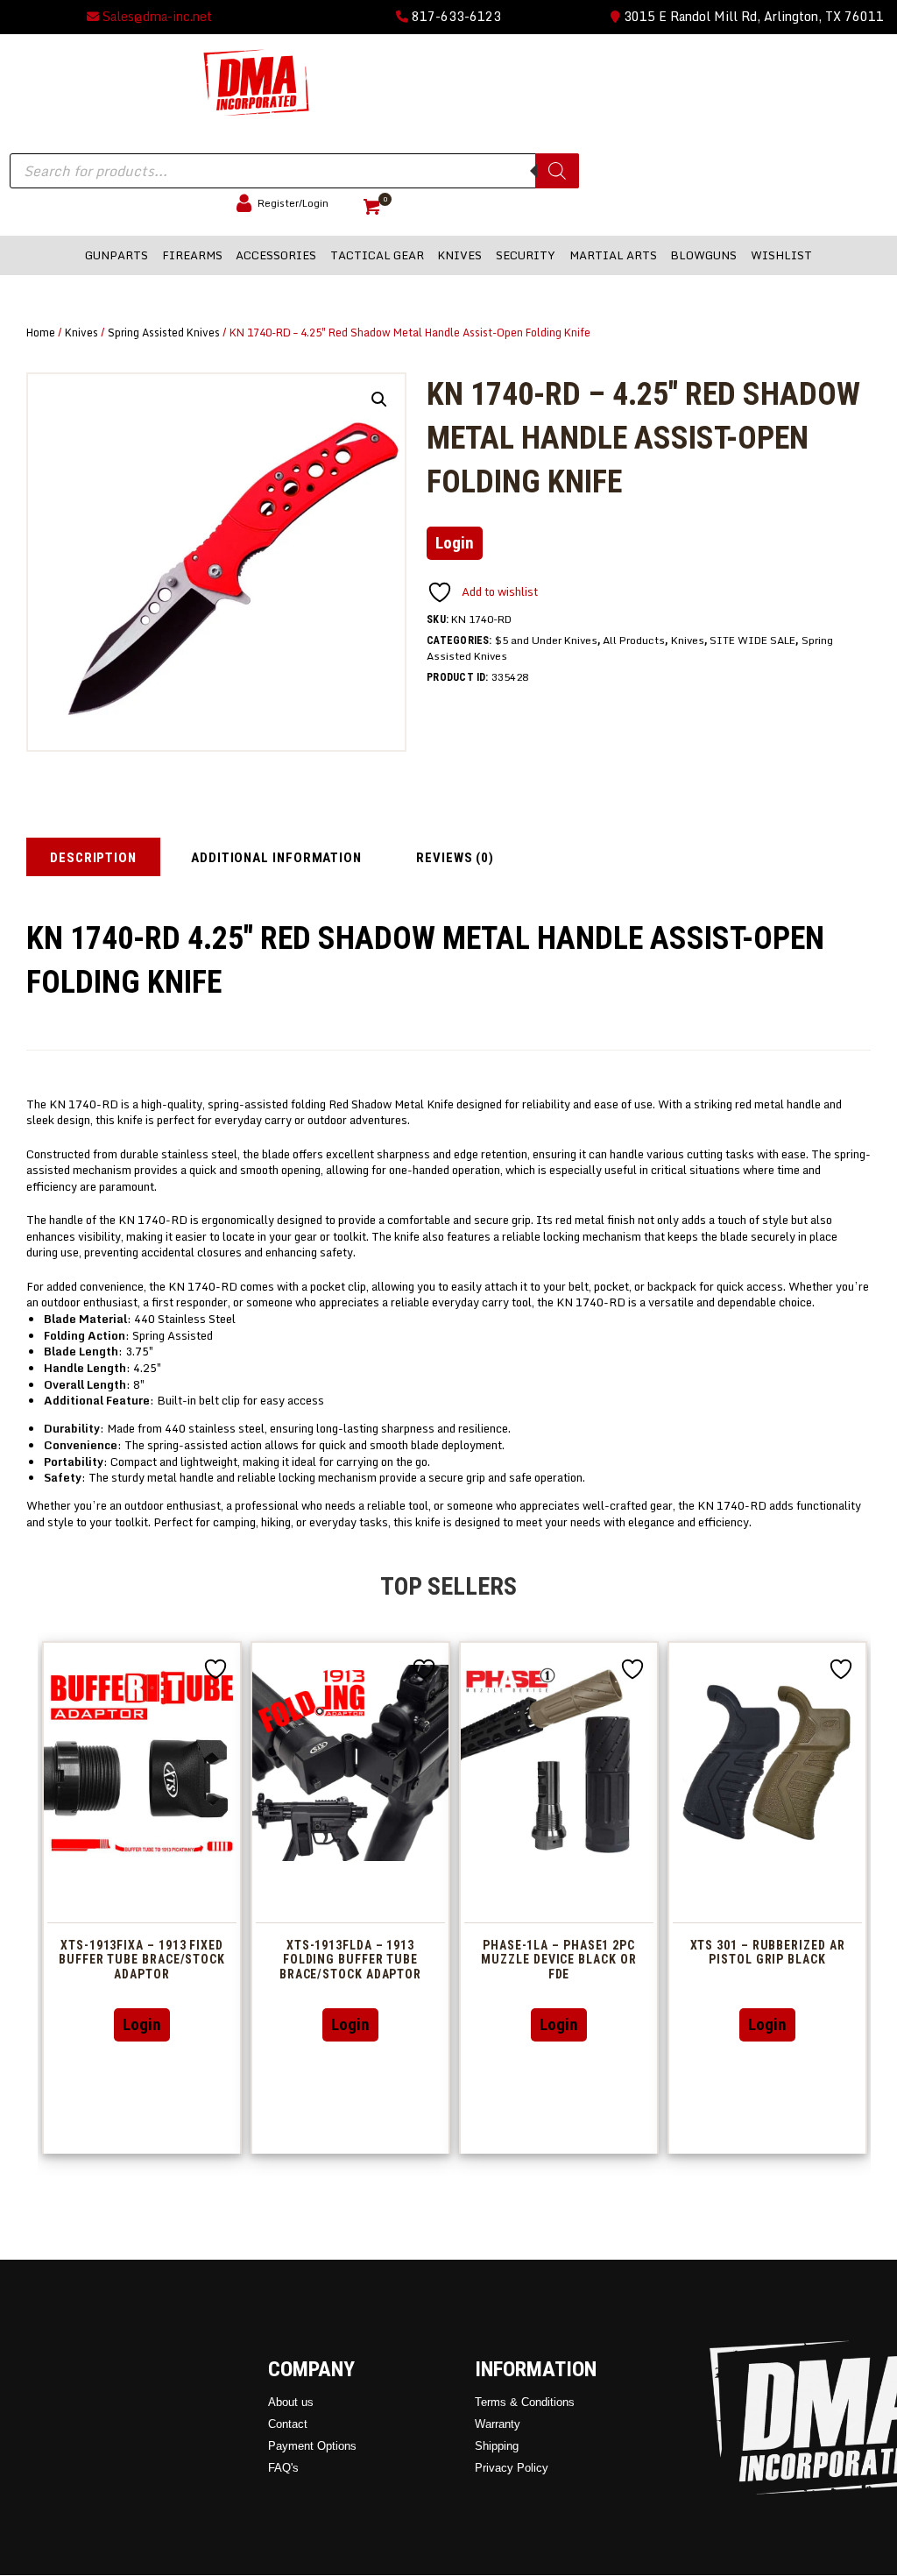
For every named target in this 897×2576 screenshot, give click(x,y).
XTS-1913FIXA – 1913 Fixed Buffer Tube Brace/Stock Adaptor (142, 1960)
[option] (142, 1897)
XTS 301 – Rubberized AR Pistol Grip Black (768, 1953)
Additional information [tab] (276, 858)
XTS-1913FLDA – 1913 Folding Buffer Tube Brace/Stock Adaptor (350, 1960)
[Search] (557, 171)
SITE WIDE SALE (752, 640)
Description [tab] (93, 858)
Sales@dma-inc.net (155, 16)
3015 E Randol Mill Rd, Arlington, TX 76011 (752, 16)
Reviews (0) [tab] (455, 858)
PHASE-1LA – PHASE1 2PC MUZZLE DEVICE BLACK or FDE (558, 1960)
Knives (81, 332)
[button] (379, 400)
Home (41, 332)
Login (455, 543)
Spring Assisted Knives (164, 332)
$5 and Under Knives (546, 640)
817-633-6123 (455, 16)
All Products (634, 640)
